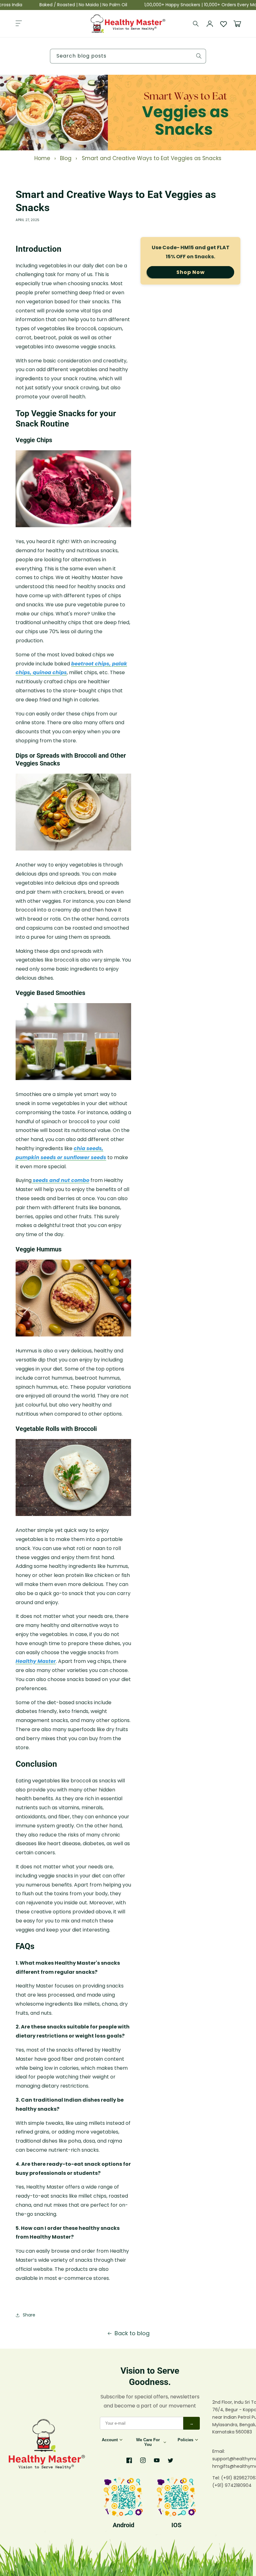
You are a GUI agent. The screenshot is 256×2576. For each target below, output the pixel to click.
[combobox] (128, 56)
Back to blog (132, 2333)
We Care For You (148, 2442)
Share (29, 2315)
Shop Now (191, 272)
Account (110, 2440)
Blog (66, 158)
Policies (185, 2440)
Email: (219, 2451)
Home (42, 158)
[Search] (196, 24)
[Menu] (19, 24)
